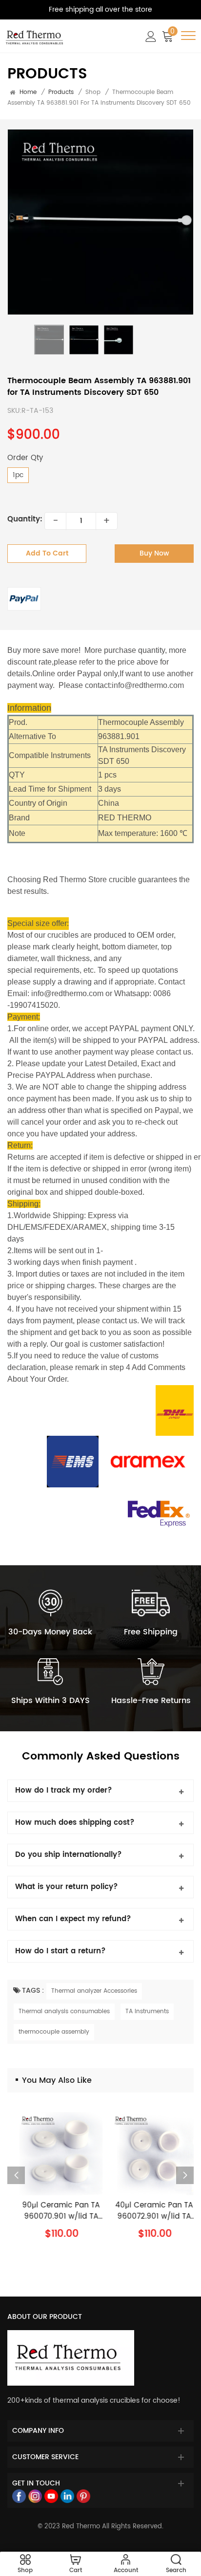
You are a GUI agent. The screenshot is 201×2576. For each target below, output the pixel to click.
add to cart (47, 553)
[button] (185, 2175)
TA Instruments (147, 2011)
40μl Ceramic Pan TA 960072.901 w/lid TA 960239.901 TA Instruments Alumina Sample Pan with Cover (147, 2211)
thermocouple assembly (54, 2032)
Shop (93, 92)
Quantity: (25, 520)
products (61, 93)
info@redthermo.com (148, 685)
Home (28, 93)
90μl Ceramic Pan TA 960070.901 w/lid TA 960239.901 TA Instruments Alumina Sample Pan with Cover (54, 2211)
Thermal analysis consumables (64, 2011)
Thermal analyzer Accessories (94, 1991)
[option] (100, 222)
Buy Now (154, 553)
